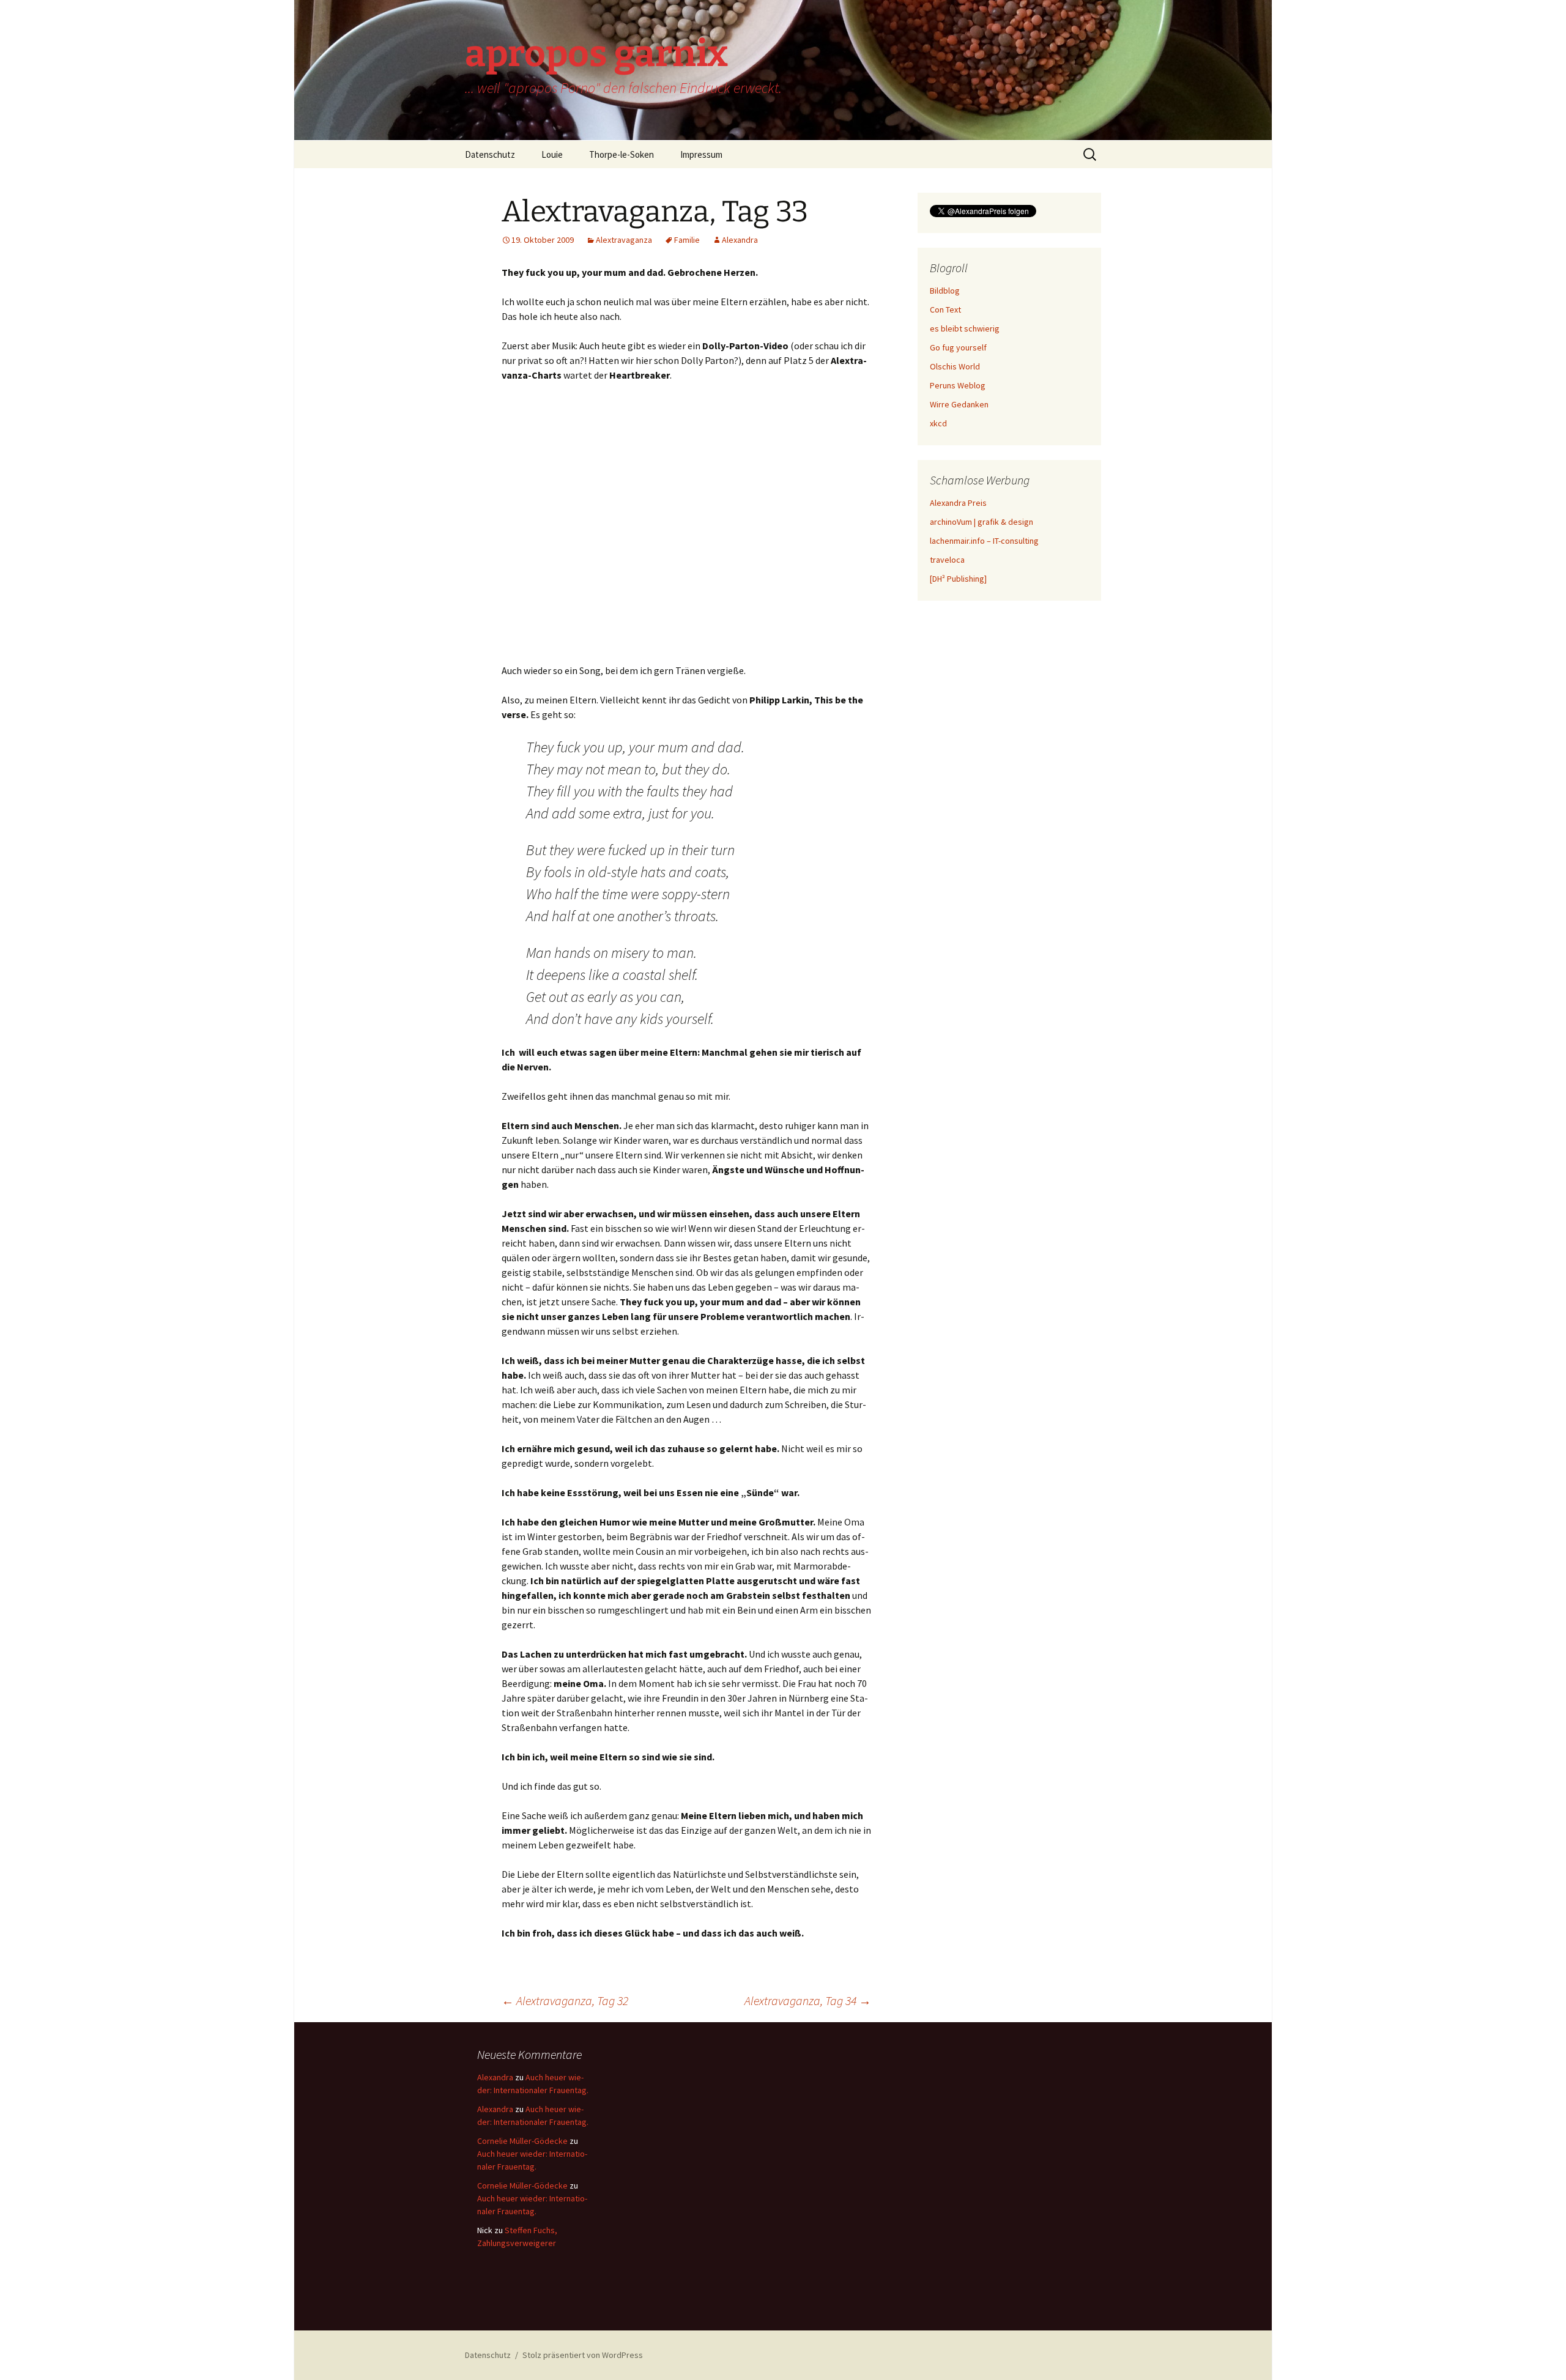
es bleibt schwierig (965, 328)
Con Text (945, 310)
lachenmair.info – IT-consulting (984, 541)
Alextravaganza (624, 240)
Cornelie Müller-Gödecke (522, 2141)
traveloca (947, 560)
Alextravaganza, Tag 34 (808, 2000)
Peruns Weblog (958, 385)
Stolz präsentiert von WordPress (583, 2355)
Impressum (701, 154)
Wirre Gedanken (959, 404)
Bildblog (945, 291)
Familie (687, 240)
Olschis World (955, 366)
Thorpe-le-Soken (622, 154)
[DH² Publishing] (958, 579)
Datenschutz (490, 154)
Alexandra (740, 240)
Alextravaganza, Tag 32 (565, 2000)
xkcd (938, 423)
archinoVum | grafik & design (982, 522)
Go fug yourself (958, 347)
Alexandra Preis (958, 503)
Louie (552, 154)
